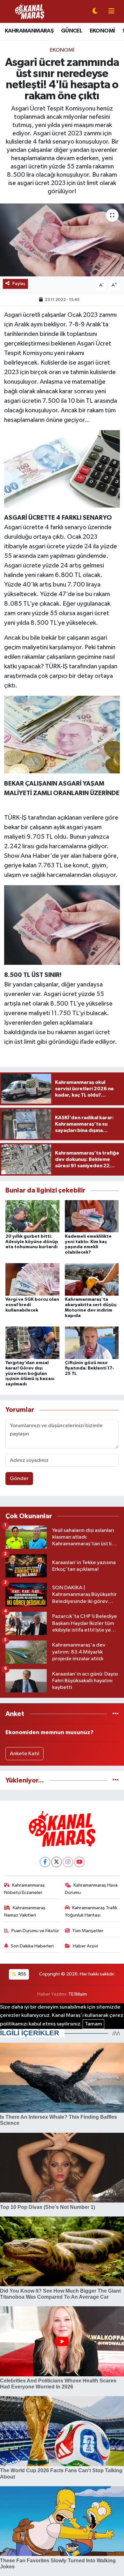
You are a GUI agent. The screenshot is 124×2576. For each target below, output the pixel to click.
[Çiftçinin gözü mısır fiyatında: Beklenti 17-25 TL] (92, 1343)
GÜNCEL (72, 31)
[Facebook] (45, 1862)
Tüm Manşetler (88, 1931)
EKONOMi (62, 50)
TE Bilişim (78, 1994)
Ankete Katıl (24, 1754)
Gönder (19, 1479)
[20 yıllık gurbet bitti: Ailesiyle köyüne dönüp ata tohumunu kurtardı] (32, 1216)
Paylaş (19, 284)
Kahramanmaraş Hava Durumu (91, 1889)
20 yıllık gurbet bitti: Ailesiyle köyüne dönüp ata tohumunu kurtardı (32, 1242)
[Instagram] (68, 1862)
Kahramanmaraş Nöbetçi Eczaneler (25, 1889)
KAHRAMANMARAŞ (29, 31)
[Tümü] (116, 1714)
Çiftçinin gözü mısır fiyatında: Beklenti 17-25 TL (90, 1368)
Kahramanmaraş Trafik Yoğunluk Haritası (91, 1911)
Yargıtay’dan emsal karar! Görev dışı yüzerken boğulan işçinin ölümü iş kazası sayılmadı (30, 1373)
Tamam (93, 2024)
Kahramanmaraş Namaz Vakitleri (25, 1911)
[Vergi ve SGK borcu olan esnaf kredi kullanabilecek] (32, 1279)
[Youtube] (79, 1862)
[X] (56, 1862)
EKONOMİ (102, 31)
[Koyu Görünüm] (95, 12)
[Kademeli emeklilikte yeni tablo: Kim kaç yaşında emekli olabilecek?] (92, 1216)
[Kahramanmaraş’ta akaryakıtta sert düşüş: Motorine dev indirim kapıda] (92, 1279)
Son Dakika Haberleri (32, 1946)
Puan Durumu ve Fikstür (35, 1931)
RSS (22, 1974)
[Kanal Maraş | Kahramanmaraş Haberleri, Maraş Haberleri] (30, 11)
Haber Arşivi (85, 1946)
